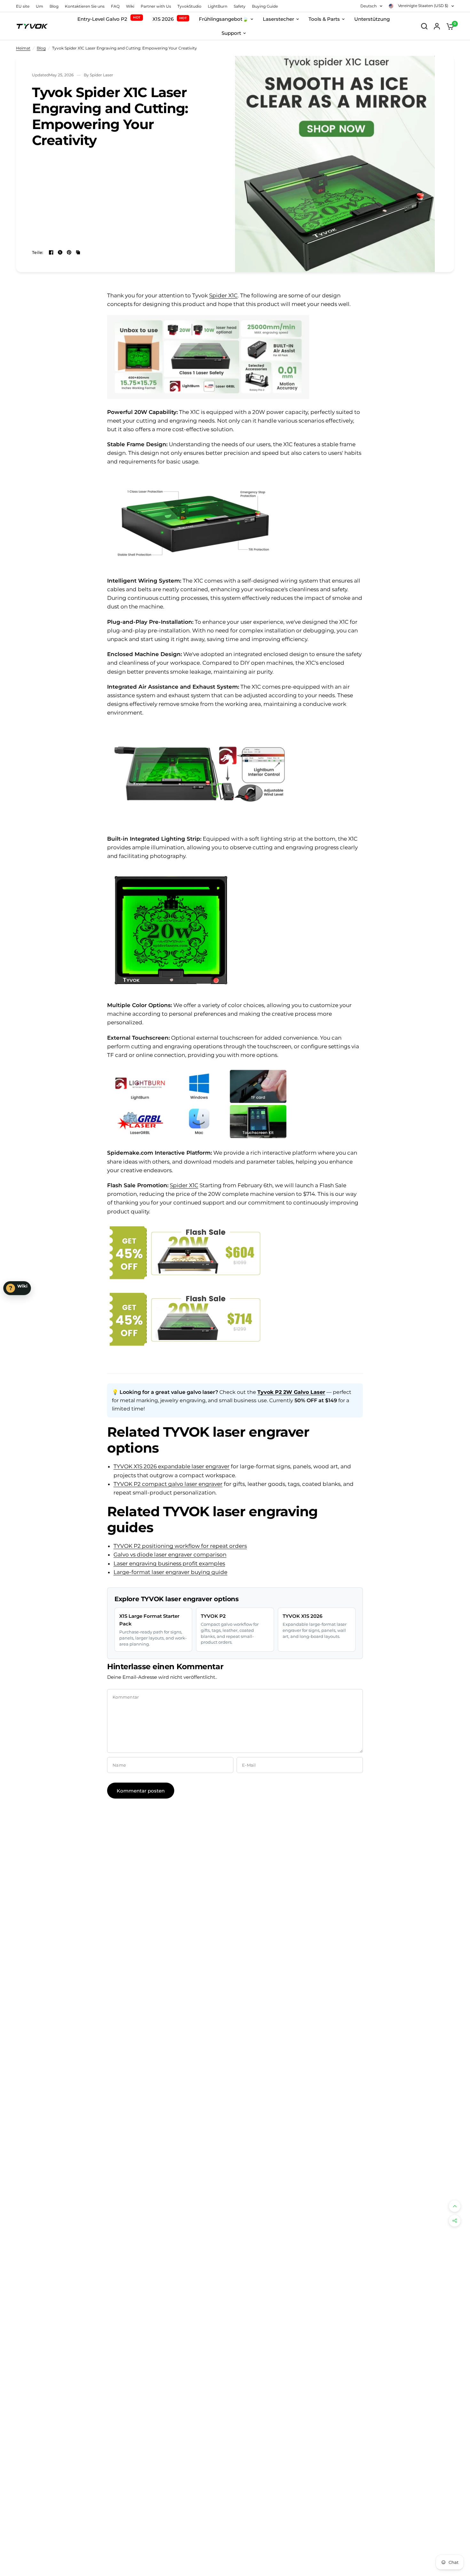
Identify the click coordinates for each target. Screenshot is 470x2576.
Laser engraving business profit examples (169, 1563)
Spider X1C (223, 295)
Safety (240, 6)
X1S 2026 (170, 19)
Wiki (130, 6)
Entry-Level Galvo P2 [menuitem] (102, 19)
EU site (23, 6)
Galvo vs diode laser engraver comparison (170, 1555)
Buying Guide (265, 6)
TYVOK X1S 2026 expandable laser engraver (172, 1466)
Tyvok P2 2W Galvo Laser (291, 1392)
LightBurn (218, 6)
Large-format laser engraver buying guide (170, 1572)
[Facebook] (51, 252)
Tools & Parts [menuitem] (324, 19)
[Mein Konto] (437, 26)
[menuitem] (24, 6)
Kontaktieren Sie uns (85, 6)
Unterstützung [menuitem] (372, 19)
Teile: (38, 252)
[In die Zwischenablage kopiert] (78, 252)
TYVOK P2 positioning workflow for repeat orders (180, 1546)
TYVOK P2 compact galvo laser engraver (168, 1484)
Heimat (23, 48)
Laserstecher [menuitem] (278, 19)
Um (39, 6)
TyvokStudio (189, 6)
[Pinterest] (69, 252)
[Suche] (424, 26)
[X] (60, 252)
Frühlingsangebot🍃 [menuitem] (224, 19)
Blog (54, 6)
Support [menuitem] (231, 33)
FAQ (115, 6)
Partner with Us (156, 6)
